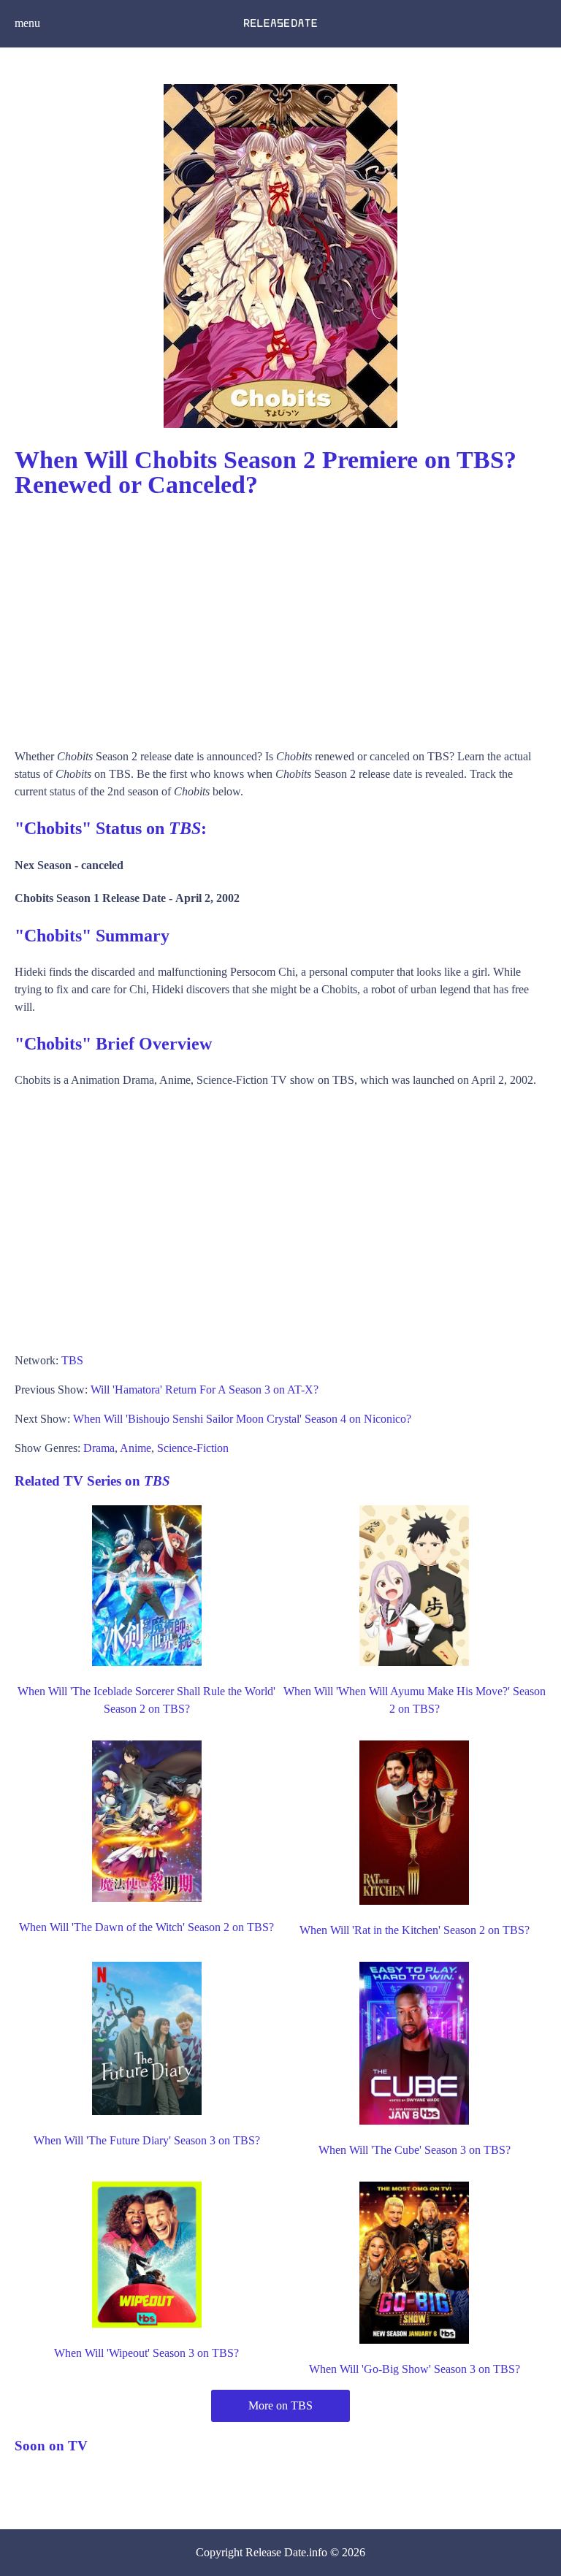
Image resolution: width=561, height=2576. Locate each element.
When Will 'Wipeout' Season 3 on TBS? (146, 2353)
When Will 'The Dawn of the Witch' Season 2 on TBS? (146, 1927)
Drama (99, 1448)
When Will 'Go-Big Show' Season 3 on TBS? (415, 2369)
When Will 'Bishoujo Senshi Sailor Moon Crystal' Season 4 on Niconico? (242, 1419)
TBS (72, 1360)
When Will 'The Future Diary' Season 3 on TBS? (147, 2140)
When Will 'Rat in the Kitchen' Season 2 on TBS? (415, 1930)
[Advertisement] (280, 616)
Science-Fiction (193, 1448)
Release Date (276, 2552)
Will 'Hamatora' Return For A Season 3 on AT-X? (205, 1390)
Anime (136, 1448)
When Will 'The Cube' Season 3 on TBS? (415, 2150)
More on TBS (280, 2405)
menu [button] (27, 23)
